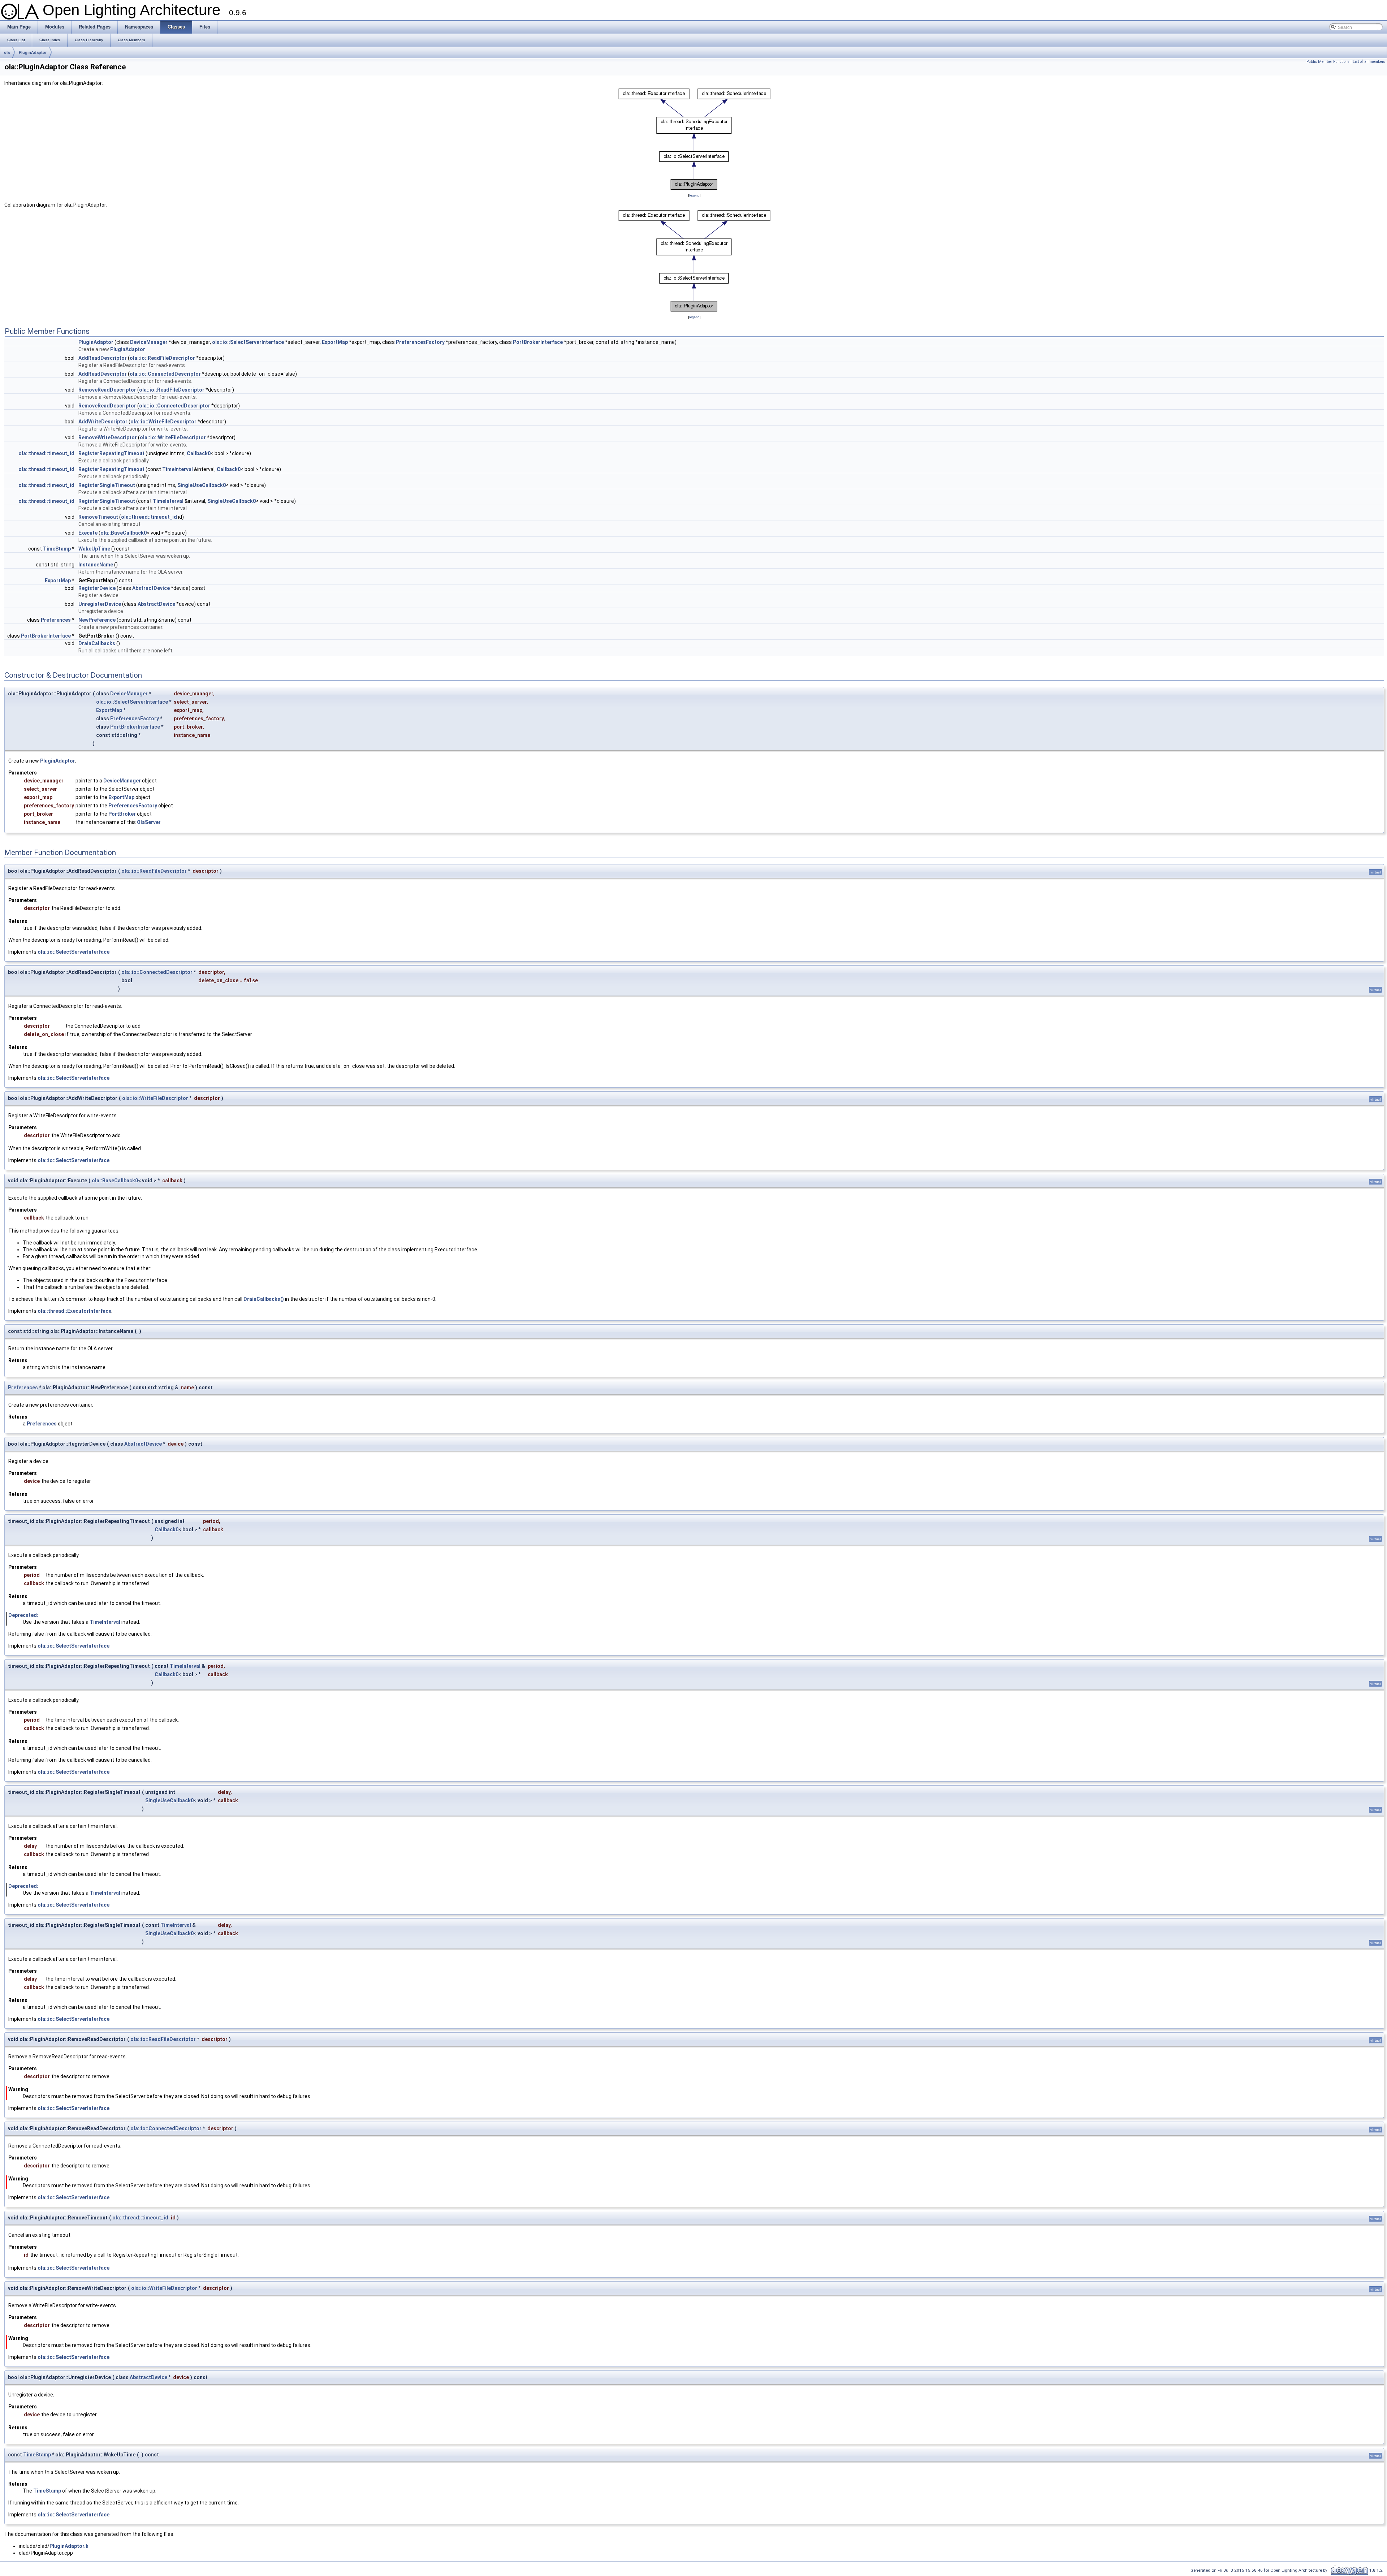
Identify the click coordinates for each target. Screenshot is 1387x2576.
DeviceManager (149, 342)
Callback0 (199, 453)
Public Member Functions (1328, 62)
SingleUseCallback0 (202, 485)
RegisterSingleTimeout (107, 485)
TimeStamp (57, 549)
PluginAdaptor (33, 52)
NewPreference (97, 620)
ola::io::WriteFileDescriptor (163, 422)
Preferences (56, 620)
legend (694, 195)
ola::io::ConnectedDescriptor (165, 374)
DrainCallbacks (97, 643)
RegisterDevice (97, 588)
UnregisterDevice (100, 604)
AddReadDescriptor (103, 358)
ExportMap (335, 342)
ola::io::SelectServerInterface (248, 342)
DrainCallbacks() (264, 1299)
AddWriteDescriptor (103, 422)
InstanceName (96, 565)
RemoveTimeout (98, 517)
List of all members (1369, 62)
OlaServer (149, 822)
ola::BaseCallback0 (124, 533)
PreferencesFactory (420, 342)
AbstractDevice (151, 588)
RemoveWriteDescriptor (108, 437)
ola (7, 52)
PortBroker (122, 814)
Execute (88, 533)
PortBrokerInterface (538, 342)
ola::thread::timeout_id (46, 453)
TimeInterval (178, 469)
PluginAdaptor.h (69, 2546)
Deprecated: (23, 1615)
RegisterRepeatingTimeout (111, 453)
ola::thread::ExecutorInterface (74, 1311)
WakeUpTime (94, 549)
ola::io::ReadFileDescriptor (162, 358)
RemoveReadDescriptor (107, 390)
